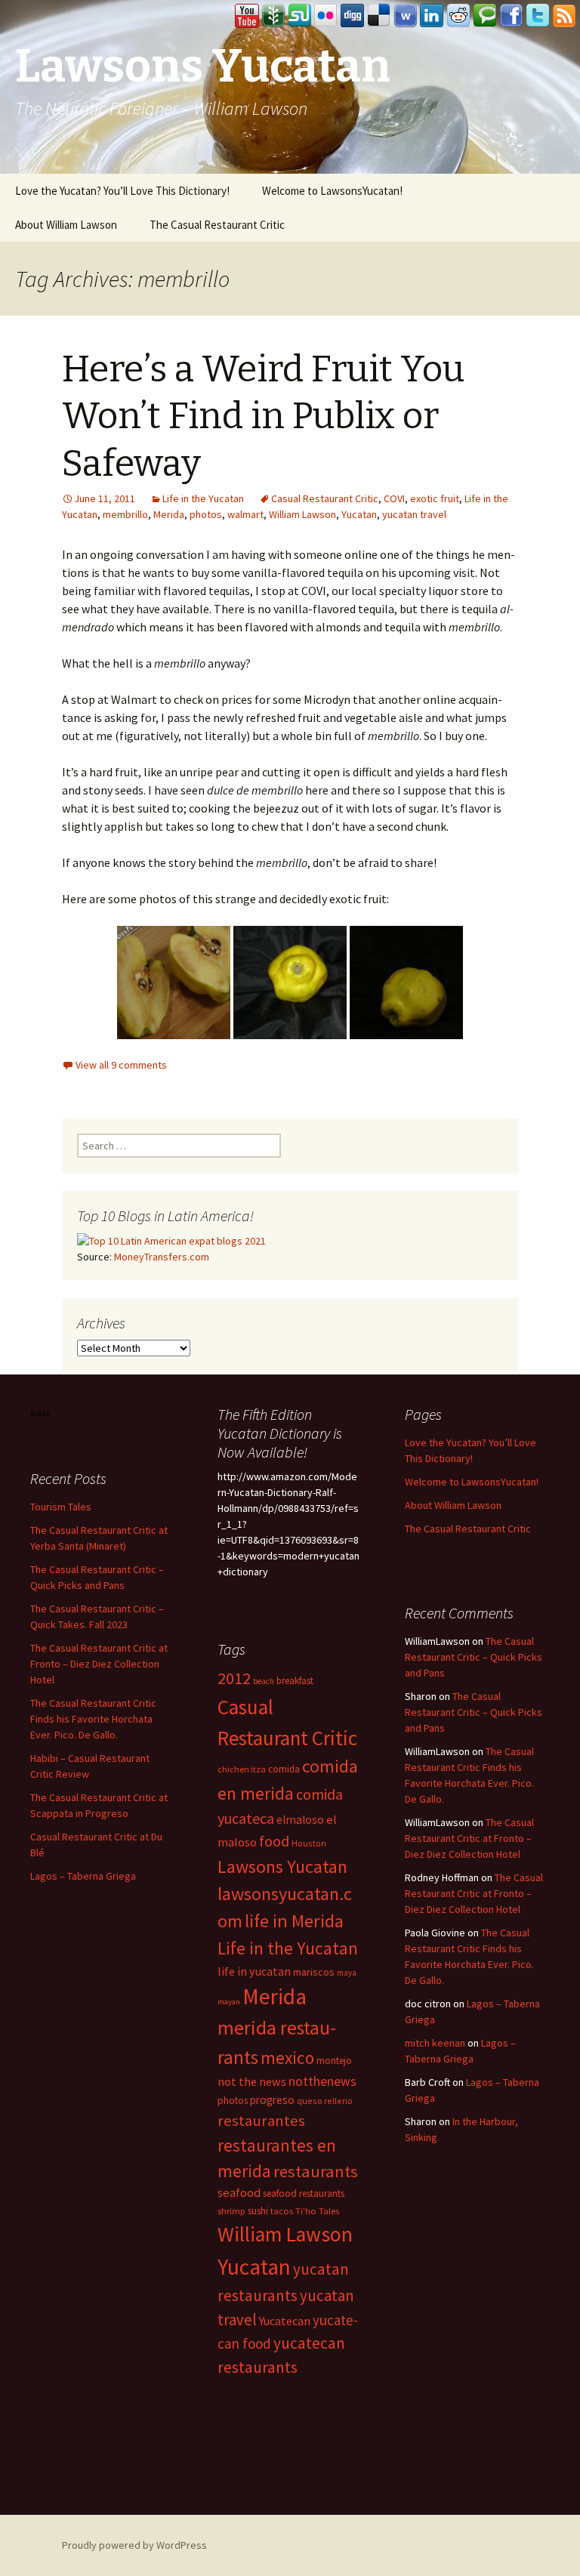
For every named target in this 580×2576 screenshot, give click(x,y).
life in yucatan (254, 1971)
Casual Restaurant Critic (325, 498)
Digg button (353, 16)
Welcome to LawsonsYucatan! (332, 191)
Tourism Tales (61, 1507)
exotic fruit (435, 498)
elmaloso (300, 1820)
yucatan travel (414, 514)
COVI (394, 498)
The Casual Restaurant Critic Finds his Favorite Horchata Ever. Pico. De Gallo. (93, 1719)
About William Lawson (66, 225)
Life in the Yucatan (203, 498)
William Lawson (302, 514)
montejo (334, 2061)
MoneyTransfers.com (162, 1257)
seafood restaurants (304, 2193)
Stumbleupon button (300, 16)
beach (264, 1681)
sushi (258, 2211)
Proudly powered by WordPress (134, 2545)
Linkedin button (432, 16)
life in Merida (294, 1921)
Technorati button (485, 16)
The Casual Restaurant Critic (217, 225)
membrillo (125, 514)
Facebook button (511, 16)
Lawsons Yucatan (282, 1866)
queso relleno (325, 2101)
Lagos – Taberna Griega (83, 1876)
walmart (245, 514)
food (274, 1841)
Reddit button (458, 16)
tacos (282, 2211)
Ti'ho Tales (317, 2211)
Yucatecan (285, 2321)
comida (284, 1769)
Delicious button (379, 16)
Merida (169, 514)
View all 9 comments (121, 1065)
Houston (309, 1843)
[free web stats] (40, 1412)
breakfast (295, 1681)
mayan (229, 2002)
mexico (287, 2058)
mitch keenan (435, 2043)
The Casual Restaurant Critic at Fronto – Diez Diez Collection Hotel (99, 1664)
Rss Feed (564, 16)
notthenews (322, 2081)
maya (347, 1973)
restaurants (316, 2171)
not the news (252, 2081)
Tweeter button (538, 16)
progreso (272, 2100)
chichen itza (242, 1769)
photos (206, 514)
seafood (239, 2193)
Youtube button (247, 16)
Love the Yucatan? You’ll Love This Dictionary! (122, 191)
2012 (234, 1678)
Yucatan (359, 514)
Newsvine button (273, 16)
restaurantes (261, 2121)
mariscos (314, 1972)
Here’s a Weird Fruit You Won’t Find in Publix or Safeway (263, 416)
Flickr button (326, 16)
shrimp (231, 2211)
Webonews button (406, 16)
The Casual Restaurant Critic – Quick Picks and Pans (474, 1657)
